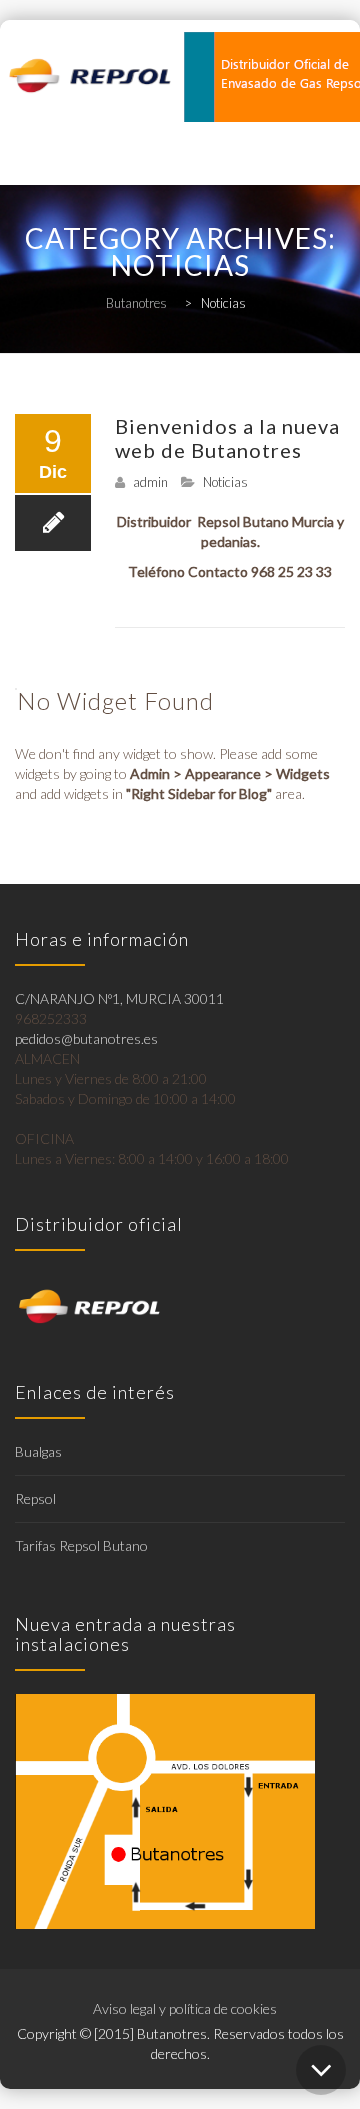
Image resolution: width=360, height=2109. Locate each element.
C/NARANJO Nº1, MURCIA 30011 (119, 998)
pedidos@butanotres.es (86, 1038)
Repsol (35, 1498)
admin (150, 482)
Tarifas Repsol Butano (81, 1545)
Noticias (225, 482)
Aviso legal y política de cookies (185, 2008)
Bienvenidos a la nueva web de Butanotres (227, 438)
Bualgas (38, 1451)
